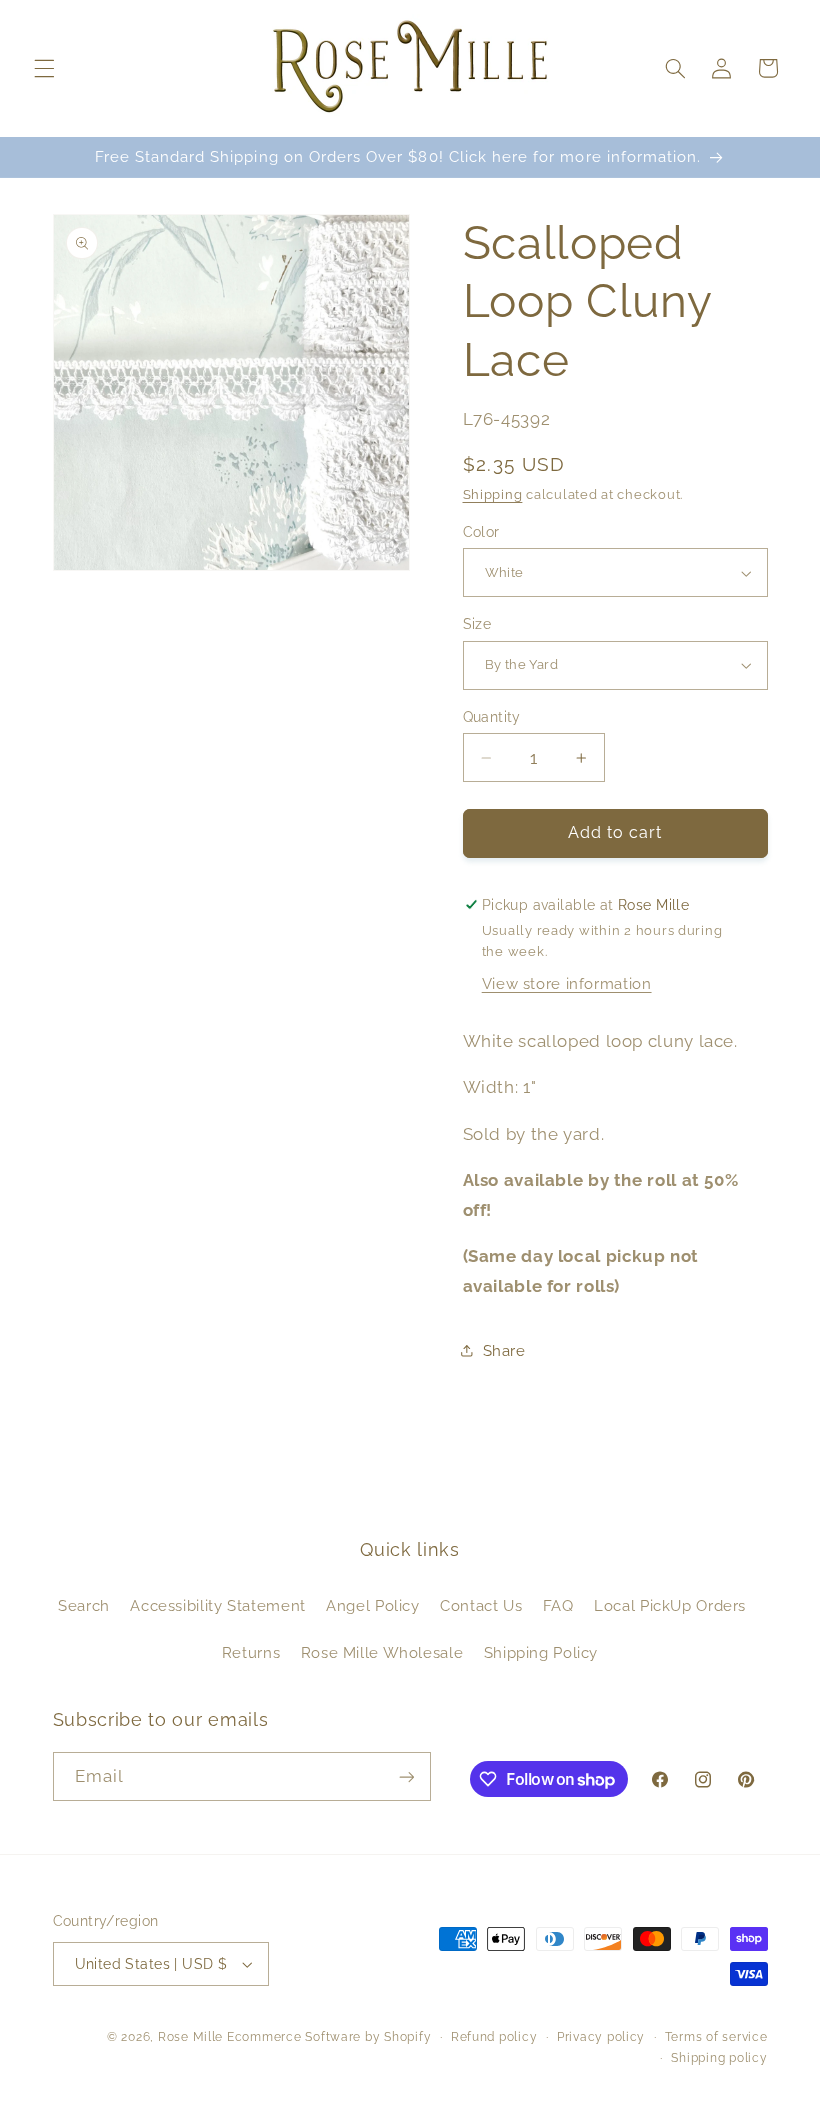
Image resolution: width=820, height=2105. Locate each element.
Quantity (492, 717)
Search (84, 1605)
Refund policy (494, 2037)
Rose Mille (190, 2037)
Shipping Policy (541, 1652)
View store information (567, 983)
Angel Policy (373, 1605)
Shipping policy (719, 2058)
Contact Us (481, 1605)
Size (477, 624)
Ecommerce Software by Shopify (329, 2037)
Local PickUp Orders (670, 1605)
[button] (44, 68)
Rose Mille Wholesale (382, 1652)
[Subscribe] (406, 1776)
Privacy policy (601, 2037)
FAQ (558, 1605)
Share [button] (504, 1350)
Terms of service (716, 2037)
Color (481, 532)
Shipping (493, 494)
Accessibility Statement (218, 1605)
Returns (251, 1652)
